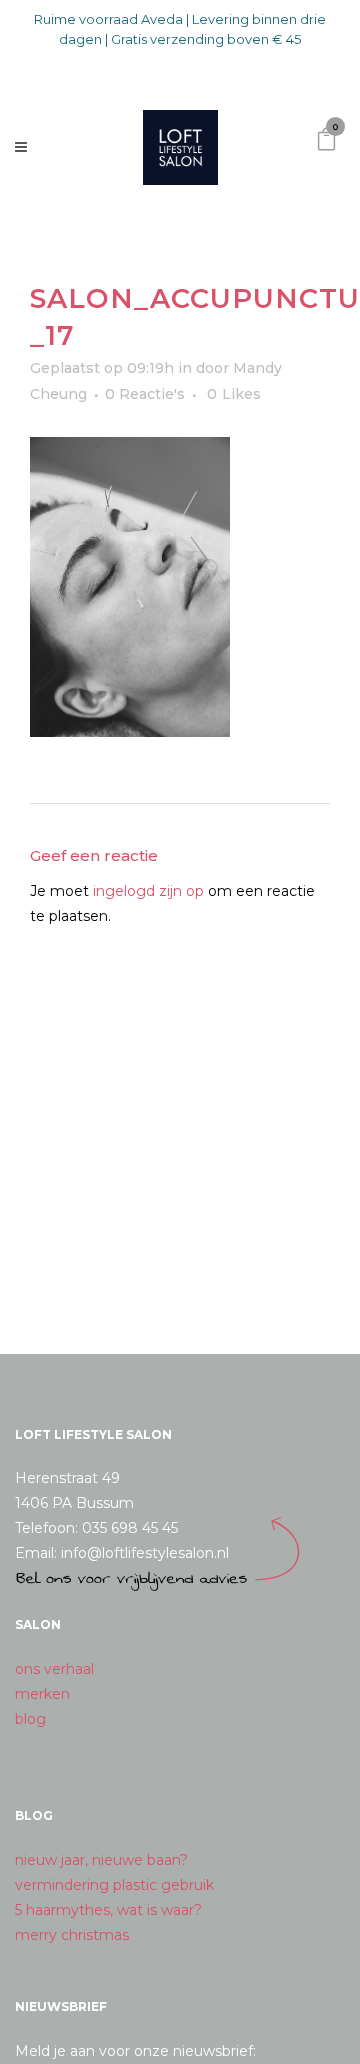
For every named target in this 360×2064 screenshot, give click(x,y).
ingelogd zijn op (148, 891)
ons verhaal (54, 1669)
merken (42, 1694)
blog (30, 1719)
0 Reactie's (145, 394)
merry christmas (72, 1935)
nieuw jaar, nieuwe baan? (101, 1860)
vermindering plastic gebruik (114, 1885)
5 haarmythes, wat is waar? (108, 1910)
